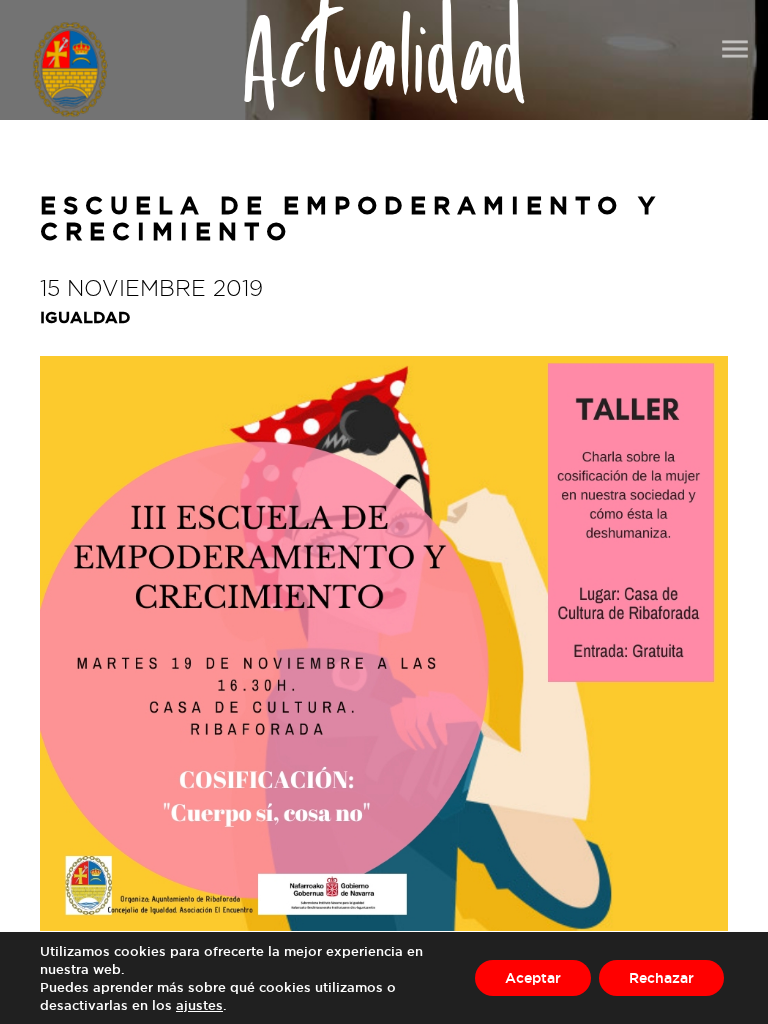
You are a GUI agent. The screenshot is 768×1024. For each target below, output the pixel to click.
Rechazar (661, 977)
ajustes (199, 1005)
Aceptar (533, 977)
